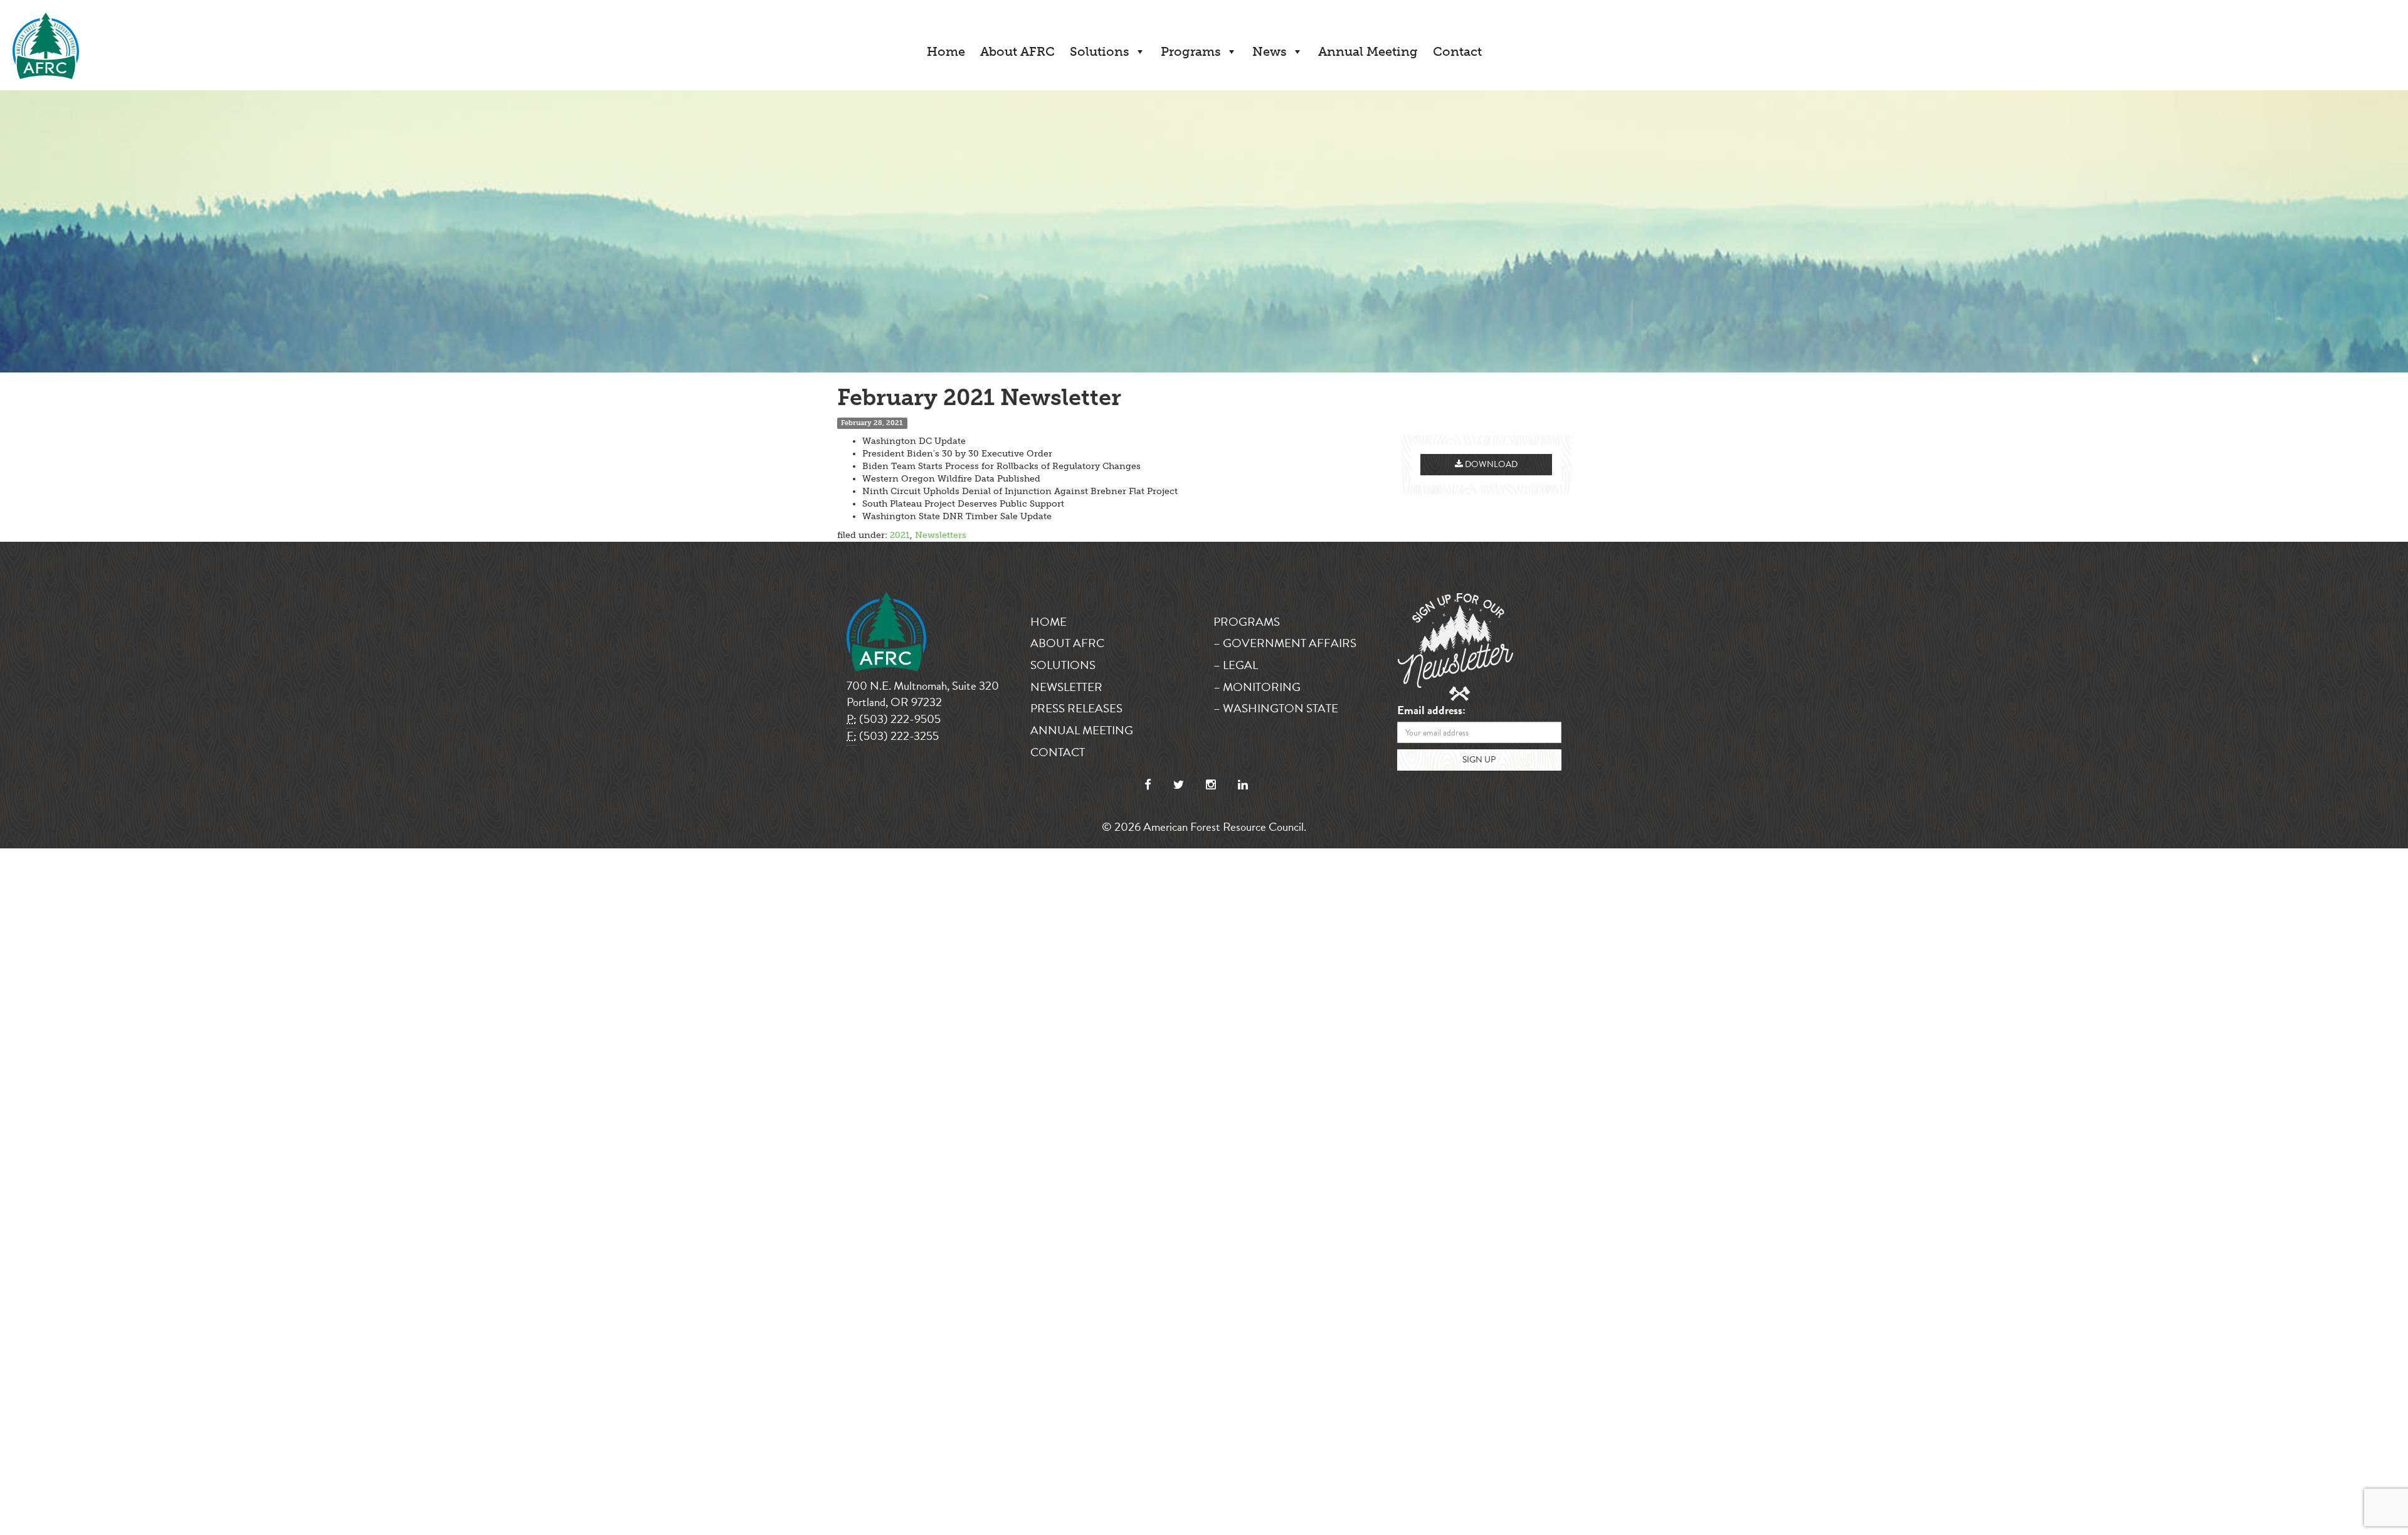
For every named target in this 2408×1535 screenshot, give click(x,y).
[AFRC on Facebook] (1148, 785)
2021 (900, 535)
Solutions (1100, 51)
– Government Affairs (1285, 643)
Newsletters (941, 535)
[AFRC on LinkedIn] (1243, 785)
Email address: (1431, 711)
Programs (1191, 51)
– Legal (1236, 665)
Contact (1457, 51)
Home (946, 51)
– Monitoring (1257, 687)
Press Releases (1076, 708)
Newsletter (1066, 687)
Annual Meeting (1368, 51)
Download (1490, 464)
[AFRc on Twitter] (1179, 785)
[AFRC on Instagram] (1211, 785)
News (1270, 51)
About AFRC (1017, 51)
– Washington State (1276, 708)
